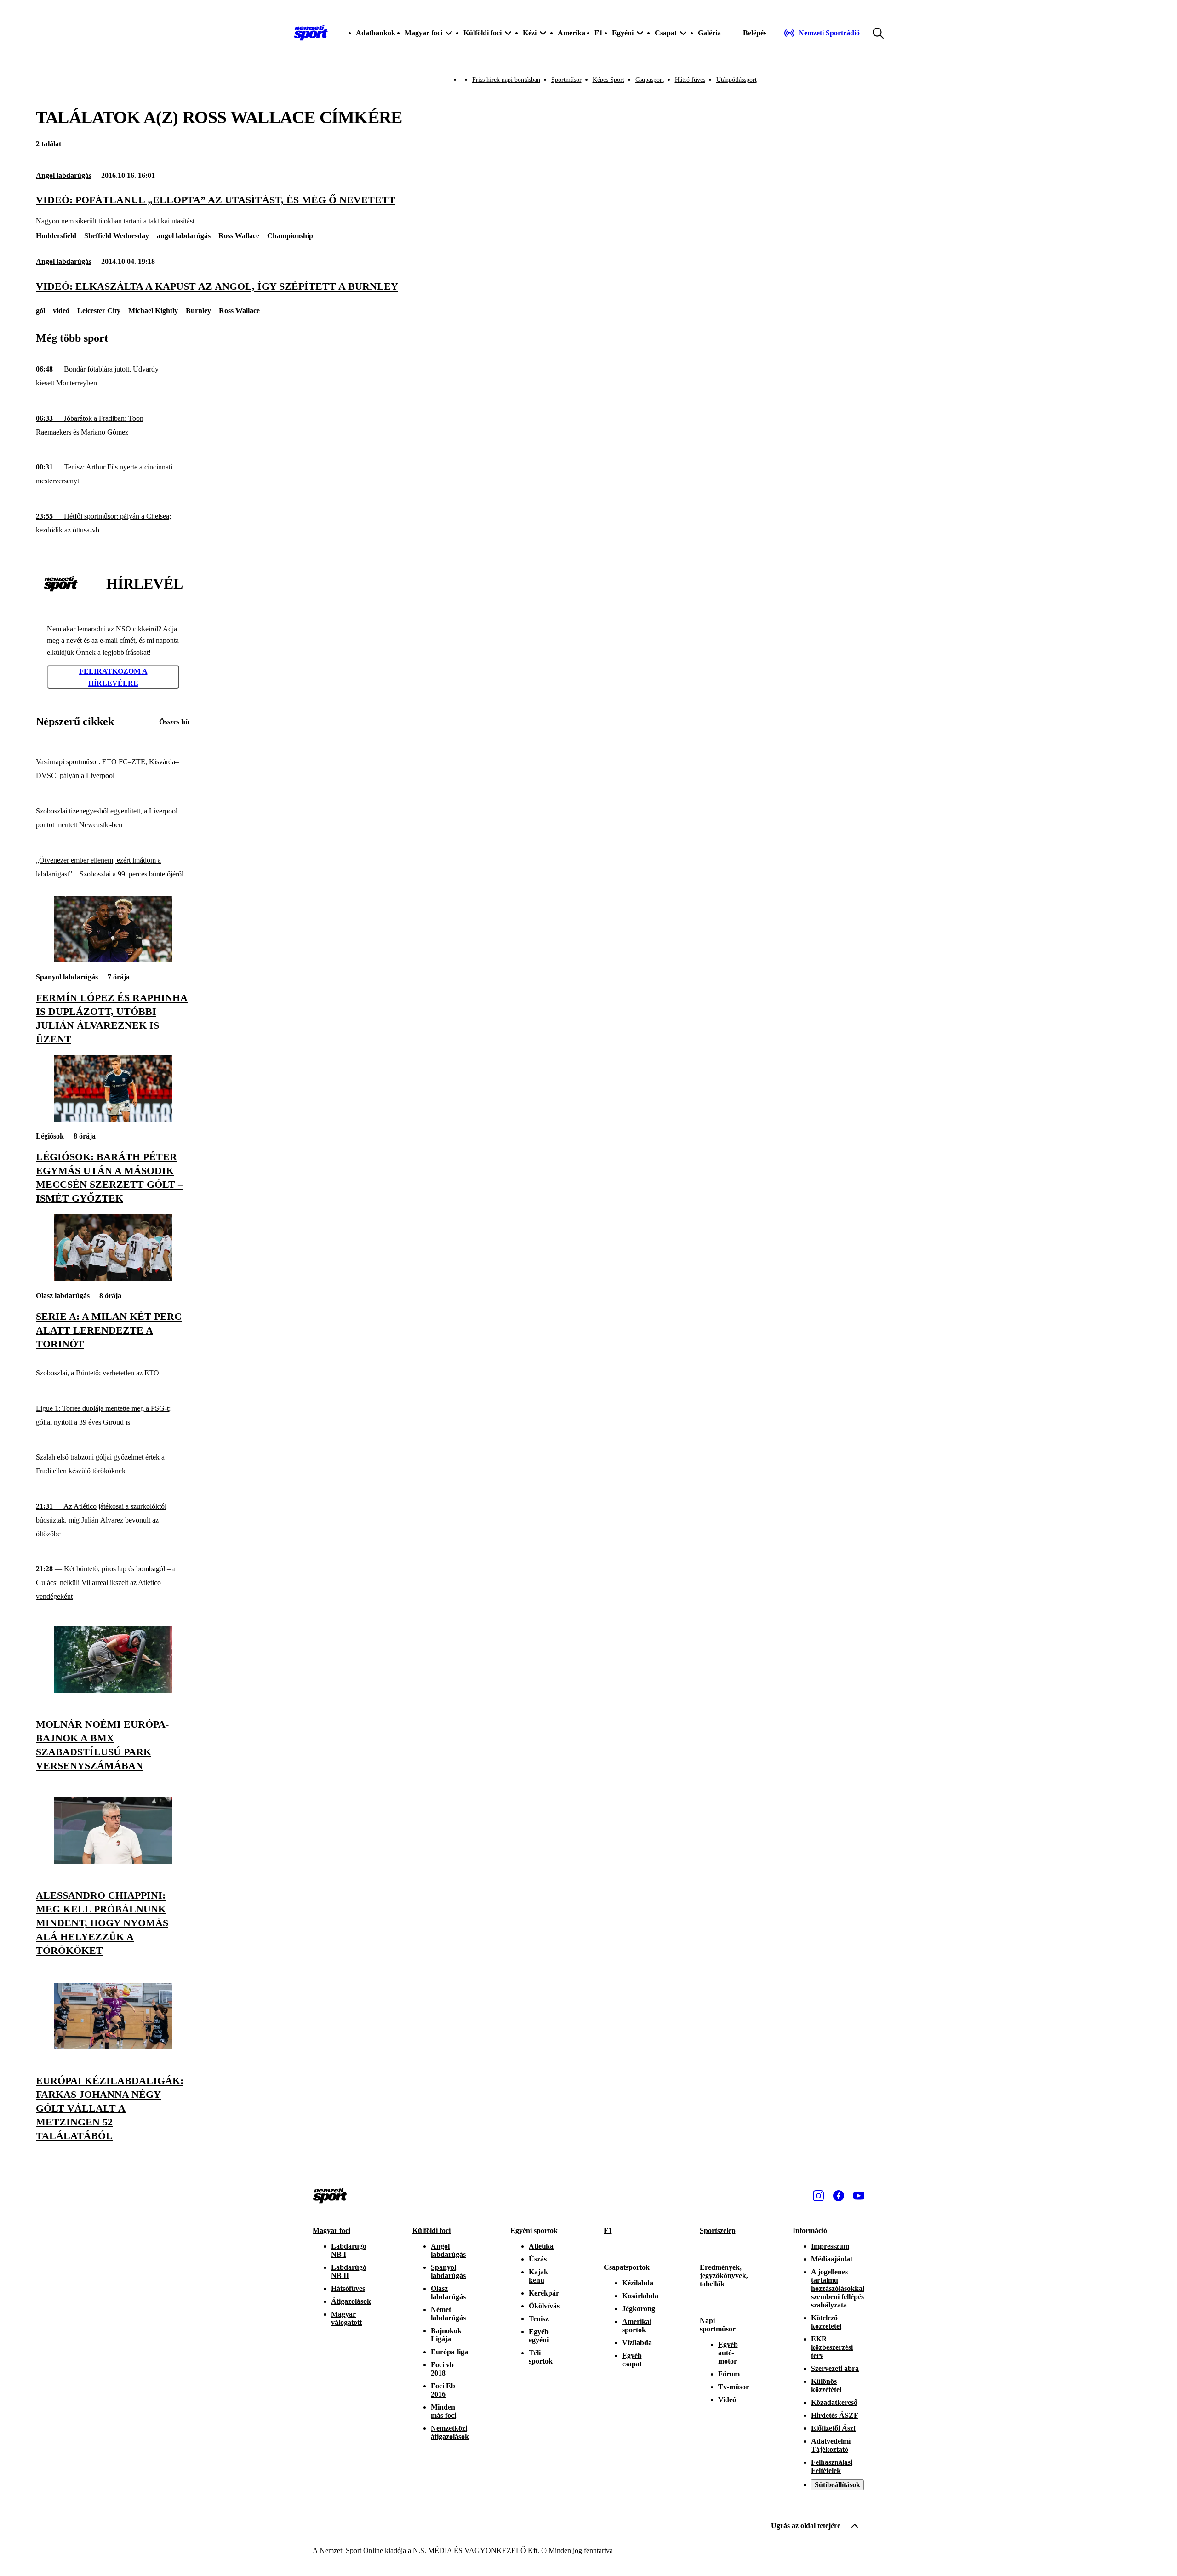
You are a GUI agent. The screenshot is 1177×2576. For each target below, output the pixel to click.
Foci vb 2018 (442, 2369)
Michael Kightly (153, 311)
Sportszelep (718, 2230)
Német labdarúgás (448, 2314)
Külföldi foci (431, 2230)
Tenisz (539, 2319)
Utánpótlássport (737, 80)
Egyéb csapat (632, 2360)
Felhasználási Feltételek (832, 2466)
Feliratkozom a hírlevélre (113, 677)
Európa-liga (449, 2352)
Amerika (571, 33)
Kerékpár (544, 2293)
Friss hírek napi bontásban (506, 80)
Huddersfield (56, 236)
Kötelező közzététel (826, 2322)
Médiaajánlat (832, 2259)
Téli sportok (541, 2357)
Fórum (729, 2374)
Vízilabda (637, 2343)
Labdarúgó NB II (349, 2271)
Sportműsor (566, 80)
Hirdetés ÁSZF (835, 2415)
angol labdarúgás (184, 236)
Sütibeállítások (837, 2485)
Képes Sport (608, 80)
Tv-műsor (734, 2387)
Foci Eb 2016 (443, 2390)
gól (40, 311)
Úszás (538, 2259)
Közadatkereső (834, 2402)
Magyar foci (331, 2230)
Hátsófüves (348, 2288)
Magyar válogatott (346, 2318)
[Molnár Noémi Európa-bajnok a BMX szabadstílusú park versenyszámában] (113, 1690)
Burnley (198, 311)
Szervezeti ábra (835, 2368)
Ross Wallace (239, 236)
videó (61, 311)
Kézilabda (638, 2283)
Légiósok (50, 1136)
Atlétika (541, 2246)
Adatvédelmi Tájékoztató (831, 2445)
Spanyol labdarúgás (67, 977)
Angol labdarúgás (64, 175)
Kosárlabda (640, 2296)
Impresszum (830, 2246)
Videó (727, 2400)
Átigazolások (351, 2301)
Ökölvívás (544, 2306)
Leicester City (99, 311)
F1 (599, 33)
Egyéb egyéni (539, 2336)
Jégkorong (639, 2309)
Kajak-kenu (540, 2276)
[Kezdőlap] (311, 33)
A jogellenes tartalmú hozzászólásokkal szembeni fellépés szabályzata (838, 2288)
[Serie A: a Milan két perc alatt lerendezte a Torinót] (113, 1279)
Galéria (709, 33)
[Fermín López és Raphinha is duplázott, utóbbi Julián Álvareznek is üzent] (113, 960)
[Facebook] (839, 2196)
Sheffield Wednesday (117, 236)
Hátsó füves (690, 80)
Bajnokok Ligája (446, 2335)
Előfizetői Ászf (833, 2428)
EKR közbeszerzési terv (832, 2347)
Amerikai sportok (637, 2326)
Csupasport (650, 80)
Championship (290, 236)
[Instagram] (818, 2196)
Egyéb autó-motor (728, 2353)
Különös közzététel (826, 2385)
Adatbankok (376, 33)
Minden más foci (443, 2411)
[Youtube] (859, 2196)
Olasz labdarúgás (63, 1296)
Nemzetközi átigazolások (450, 2432)
